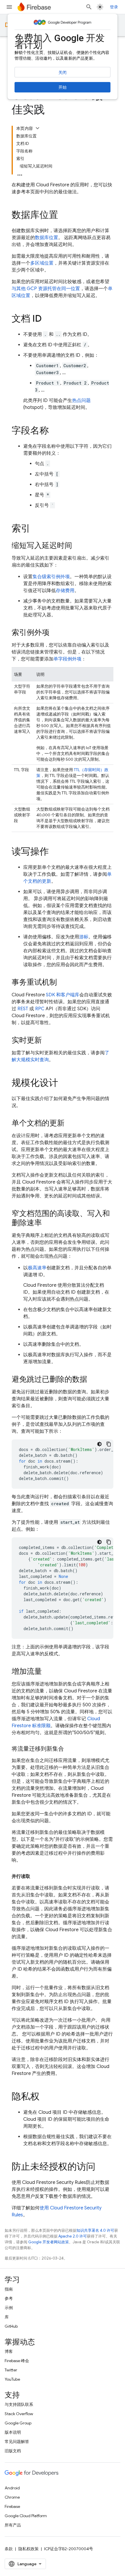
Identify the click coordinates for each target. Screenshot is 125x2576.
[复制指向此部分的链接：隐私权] (45, 2097)
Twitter (11, 2370)
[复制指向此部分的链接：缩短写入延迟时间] (78, 546)
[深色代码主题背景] (99, 1444)
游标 (84, 937)
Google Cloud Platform (26, 2516)
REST (23, 1009)
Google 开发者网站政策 (49, 2242)
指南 (9, 2289)
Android (12, 2488)
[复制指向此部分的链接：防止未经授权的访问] (101, 2167)
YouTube (12, 2379)
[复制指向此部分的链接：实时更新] (48, 1041)
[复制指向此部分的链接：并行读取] (36, 1876)
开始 (63, 87)
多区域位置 (42, 263)
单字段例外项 (67, 659)
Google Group (18, 2423)
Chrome (12, 2497)
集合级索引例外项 (51, 577)
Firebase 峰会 (17, 2361)
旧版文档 (13, 2451)
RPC (40, 1009)
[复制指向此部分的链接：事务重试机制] (63, 983)
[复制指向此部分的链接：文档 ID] (47, 319)
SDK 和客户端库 (63, 995)
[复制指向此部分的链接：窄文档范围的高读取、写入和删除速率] (48, 1223)
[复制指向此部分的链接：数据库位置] (64, 216)
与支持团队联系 (19, 2404)
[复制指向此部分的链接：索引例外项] (55, 633)
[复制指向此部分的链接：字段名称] (55, 431)
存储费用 (65, 591)
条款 (9, 2549)
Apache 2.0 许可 (73, 2236)
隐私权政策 (28, 2549)
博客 (9, 2351)
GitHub (11, 2326)
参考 (9, 2298)
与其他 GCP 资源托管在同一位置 (46, 289)
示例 (9, 2308)
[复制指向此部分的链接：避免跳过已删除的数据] (93, 1380)
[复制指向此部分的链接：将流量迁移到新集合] (70, 1749)
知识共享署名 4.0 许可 (95, 2230)
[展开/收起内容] (37, 128)
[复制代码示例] (109, 1444)
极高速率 (37, 1268)
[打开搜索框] (89, 7)
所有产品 (13, 2525)
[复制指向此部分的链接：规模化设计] (64, 1084)
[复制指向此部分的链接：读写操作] (55, 852)
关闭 (63, 72)
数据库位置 (47, 238)
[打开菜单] (9, 7)
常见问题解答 (17, 2442)
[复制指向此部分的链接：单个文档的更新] (70, 1124)
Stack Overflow (19, 2414)
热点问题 (81, 400)
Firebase (12, 2506)
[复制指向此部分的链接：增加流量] (48, 1672)
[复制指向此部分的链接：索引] (36, 529)
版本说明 (13, 2432)
